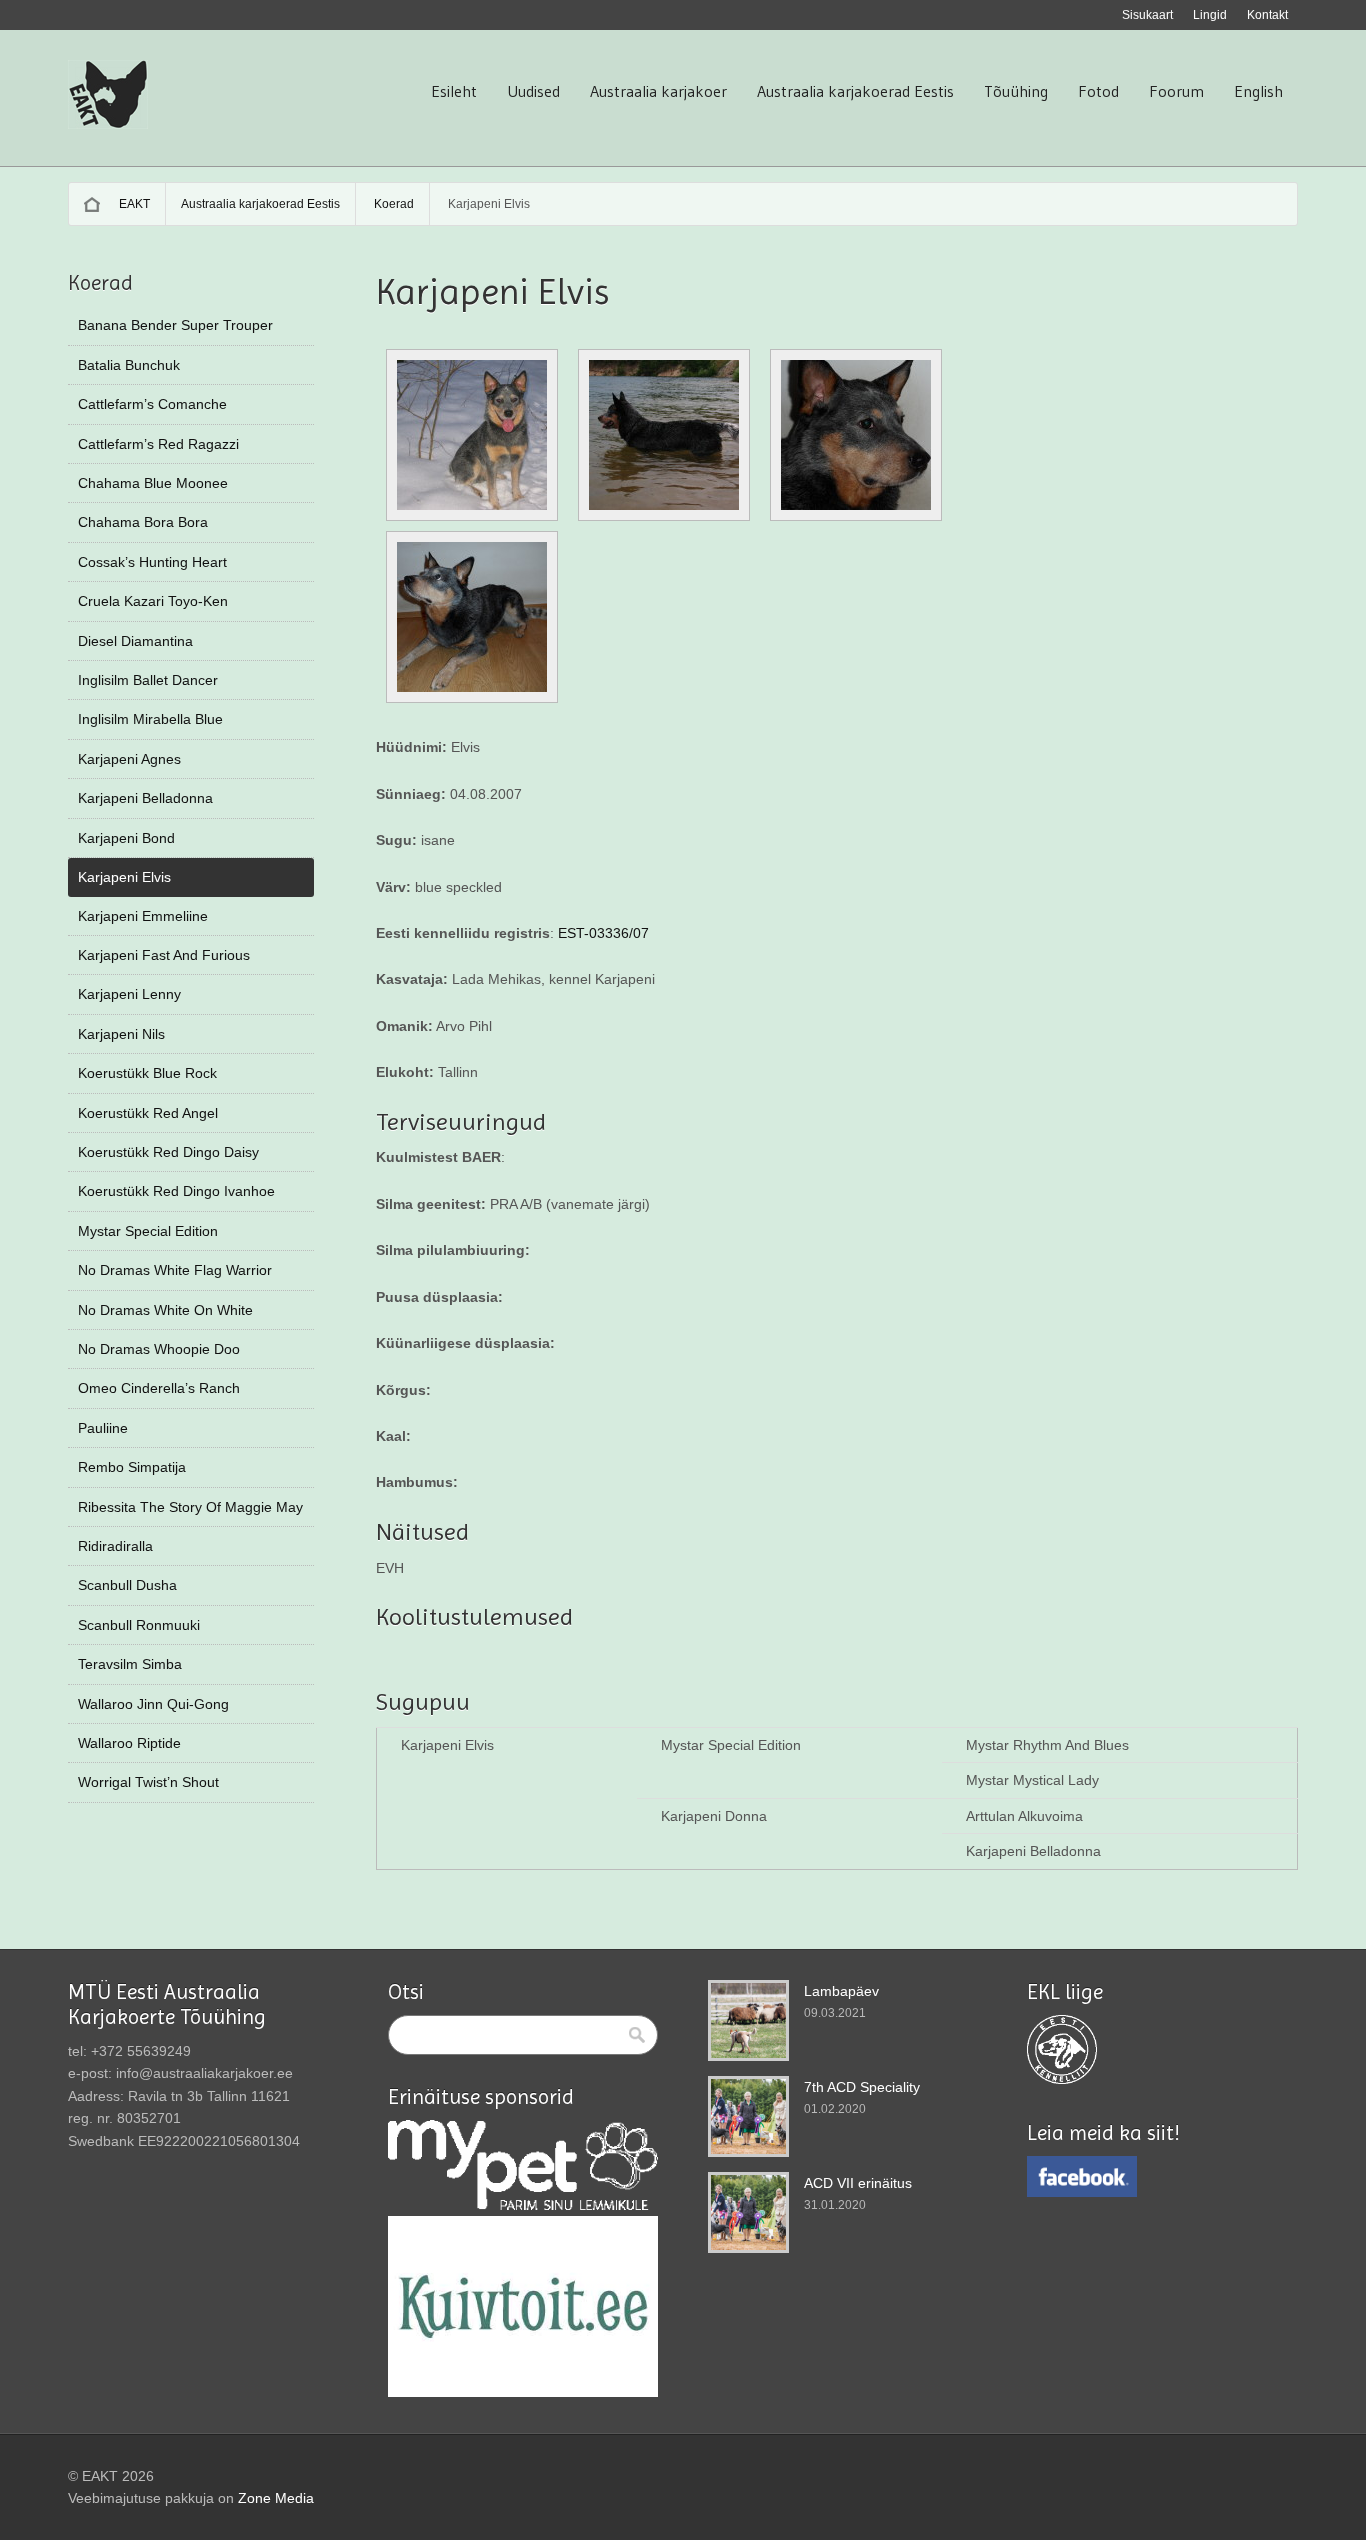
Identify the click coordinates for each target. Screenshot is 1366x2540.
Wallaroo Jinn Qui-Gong (153, 1704)
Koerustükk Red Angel (148, 1113)
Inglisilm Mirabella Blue (150, 719)
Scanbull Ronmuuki (139, 1625)
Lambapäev (841, 1991)
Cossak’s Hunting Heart (152, 562)
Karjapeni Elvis (124, 877)
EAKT (134, 204)
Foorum (1176, 91)
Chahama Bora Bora (143, 522)
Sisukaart (1147, 15)
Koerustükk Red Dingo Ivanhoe (176, 1191)
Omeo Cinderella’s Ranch (159, 1388)
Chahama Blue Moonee (153, 483)
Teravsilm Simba (130, 1664)
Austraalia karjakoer (658, 91)
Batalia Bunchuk (129, 365)
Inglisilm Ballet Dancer (148, 680)
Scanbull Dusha (127, 1585)
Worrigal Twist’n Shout (148, 1782)
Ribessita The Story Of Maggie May (190, 1507)
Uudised (533, 91)
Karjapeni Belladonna (145, 798)
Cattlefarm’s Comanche (152, 404)
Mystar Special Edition (148, 1231)
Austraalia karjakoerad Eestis (855, 91)
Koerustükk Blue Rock (147, 1073)
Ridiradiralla (115, 1546)
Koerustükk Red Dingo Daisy (168, 1152)
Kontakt (1267, 15)
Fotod (1098, 91)
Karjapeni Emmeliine (143, 916)
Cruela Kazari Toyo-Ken (153, 601)
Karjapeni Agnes (129, 759)
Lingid (1210, 15)
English (1258, 91)
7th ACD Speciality (862, 2087)
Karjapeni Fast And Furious (164, 955)
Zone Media (276, 2498)
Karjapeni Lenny (129, 994)
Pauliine (103, 1428)
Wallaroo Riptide (129, 1743)
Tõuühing (1016, 91)
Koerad (394, 204)
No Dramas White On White (165, 1310)
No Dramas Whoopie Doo (159, 1349)
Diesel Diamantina (135, 641)
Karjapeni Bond (126, 838)
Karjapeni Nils (121, 1034)
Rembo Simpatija (132, 1467)
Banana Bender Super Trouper (175, 325)
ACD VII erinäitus (858, 2183)
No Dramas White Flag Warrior (175, 1270)
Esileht (454, 91)
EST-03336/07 (601, 933)
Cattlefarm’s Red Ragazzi (158, 444)
